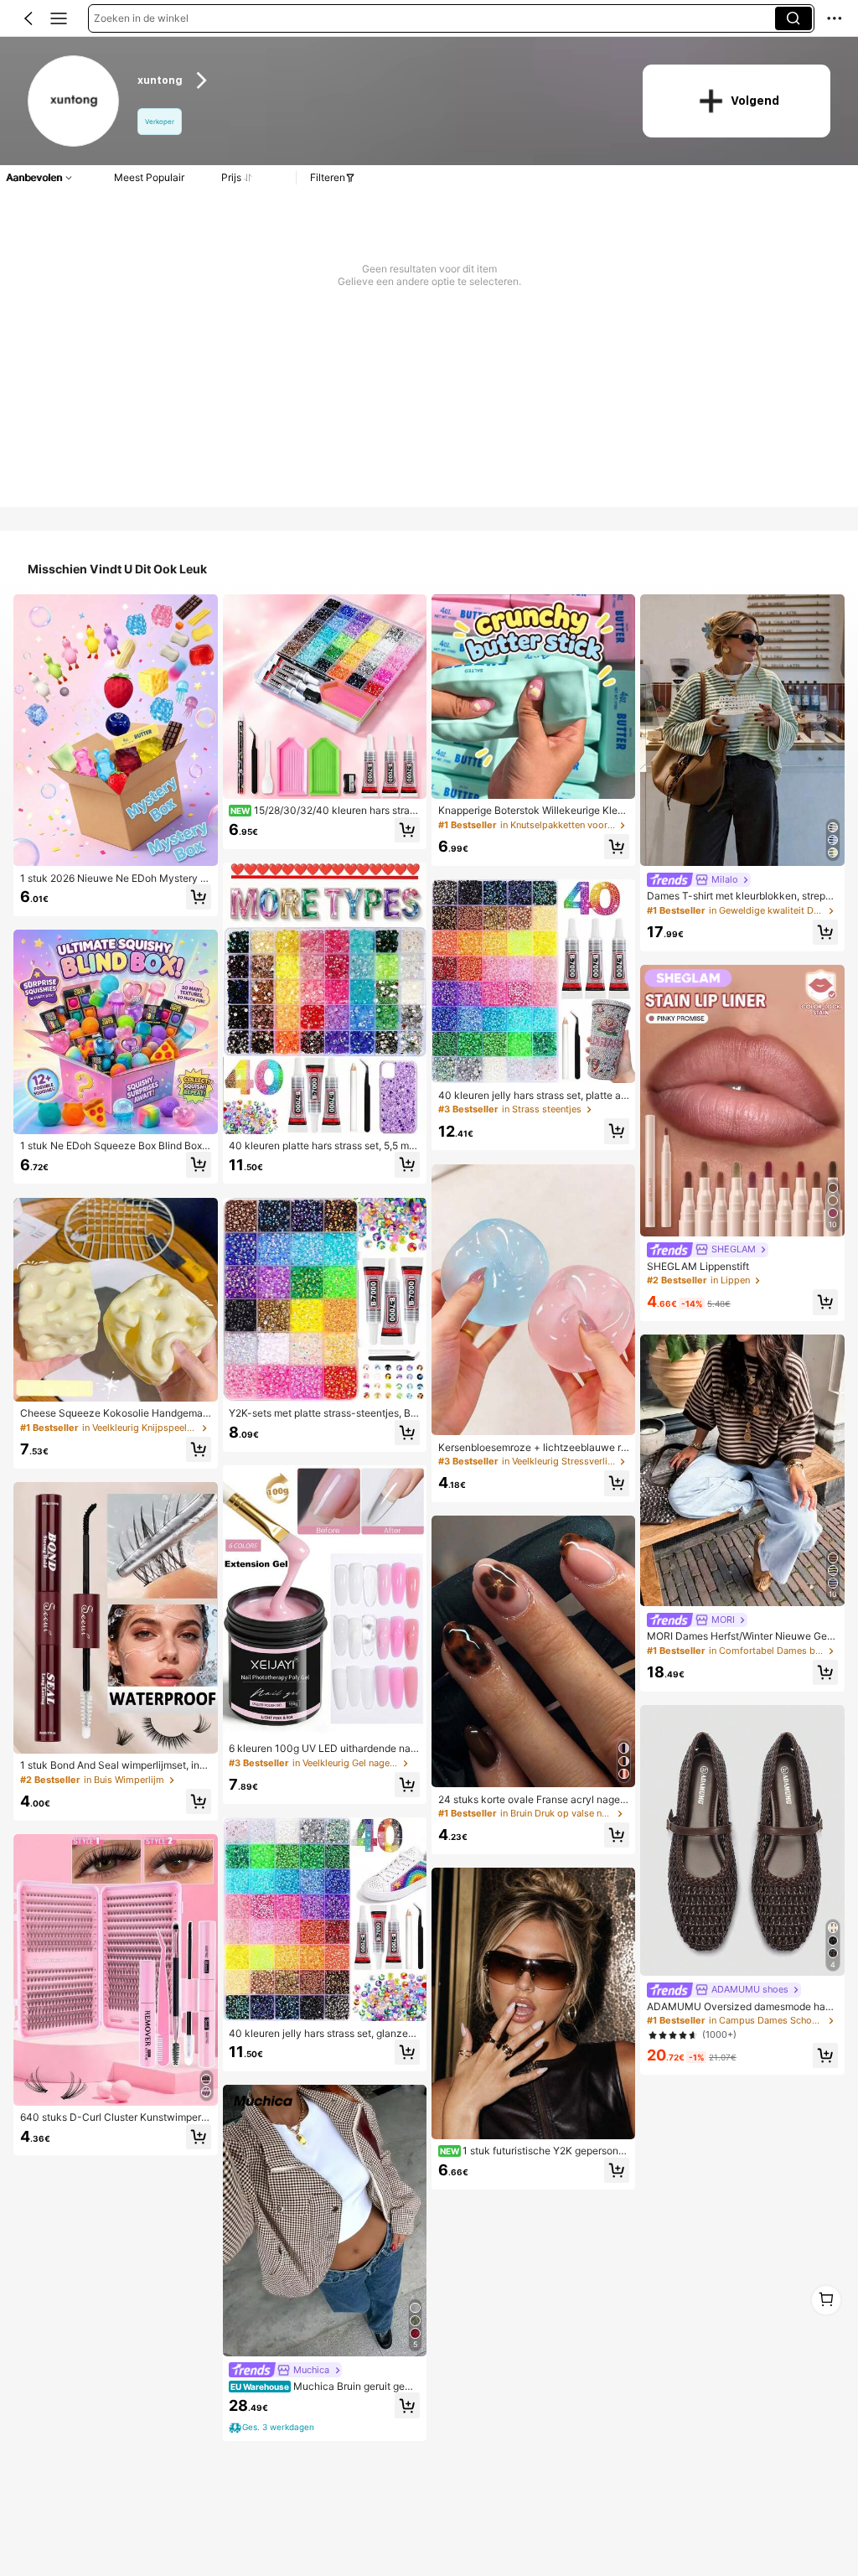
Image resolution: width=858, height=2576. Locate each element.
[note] (273, 2428)
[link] (74, 102)
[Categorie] (59, 18)
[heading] (377, 81)
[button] (28, 18)
